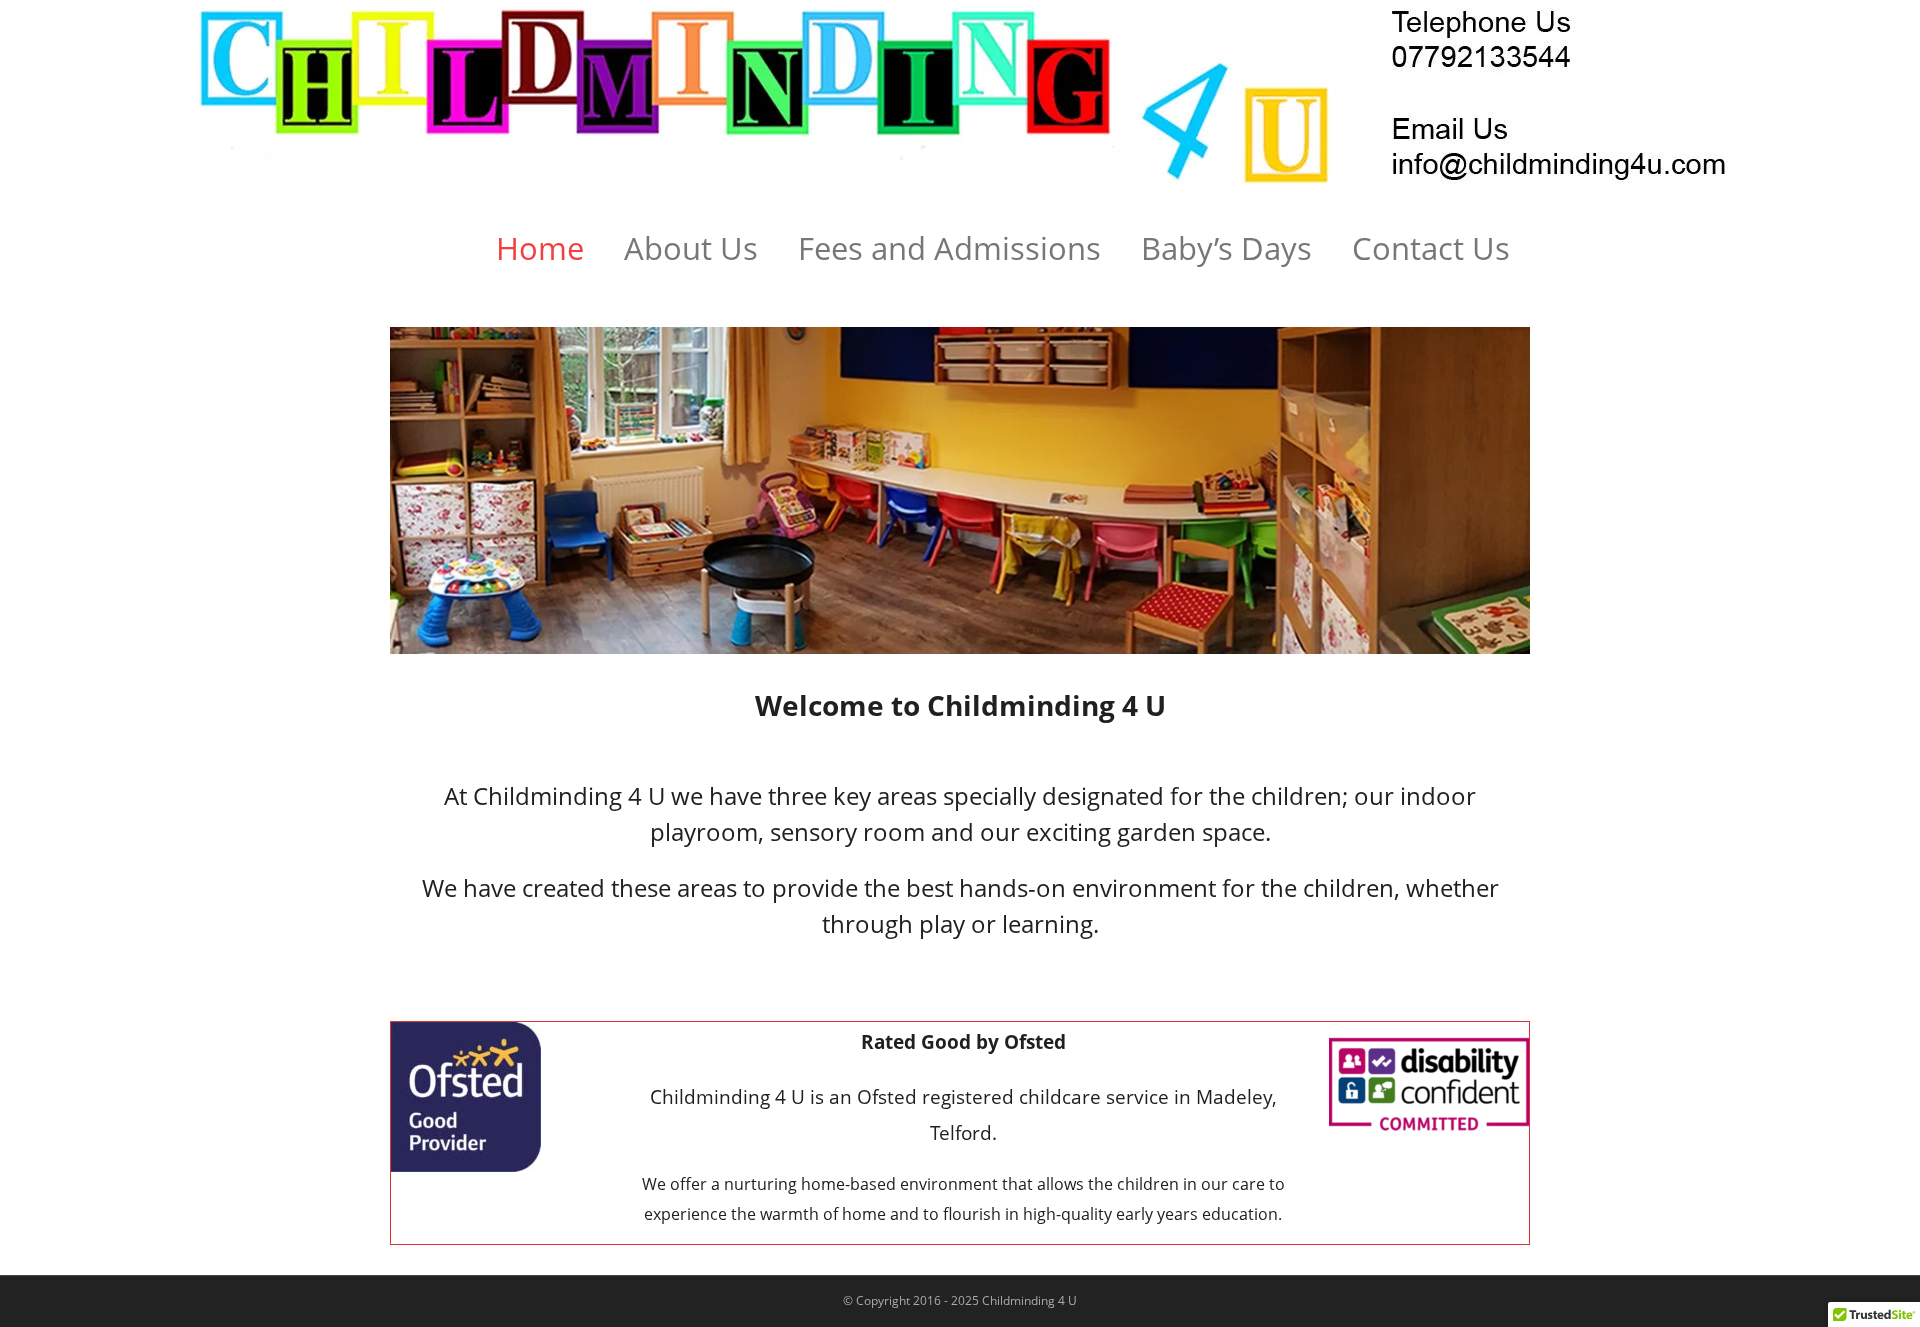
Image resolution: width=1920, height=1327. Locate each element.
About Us (691, 248)
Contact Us (1431, 248)
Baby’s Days (1226, 248)
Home (540, 248)
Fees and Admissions (949, 248)
